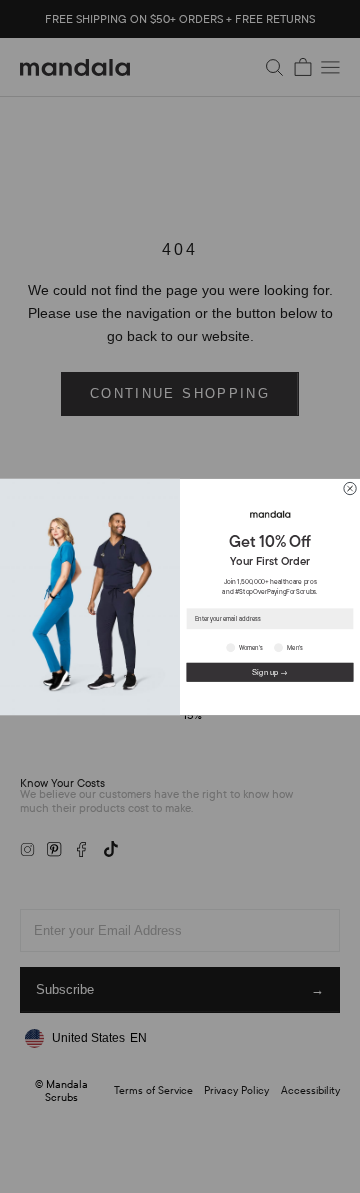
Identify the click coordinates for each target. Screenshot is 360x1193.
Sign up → (270, 671)
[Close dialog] (350, 488)
